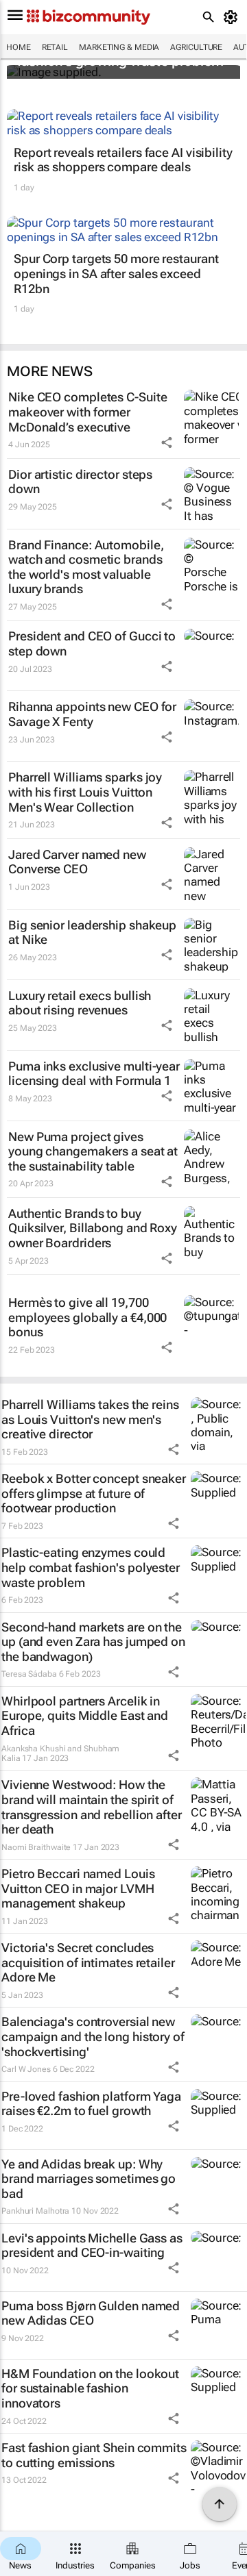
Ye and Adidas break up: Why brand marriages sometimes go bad (89, 2179)
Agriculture (196, 47)
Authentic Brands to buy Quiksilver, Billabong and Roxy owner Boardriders (93, 1228)
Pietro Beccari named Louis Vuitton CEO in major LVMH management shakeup (78, 1888)
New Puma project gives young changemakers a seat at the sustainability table (93, 1151)
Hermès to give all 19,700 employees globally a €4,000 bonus (87, 1317)
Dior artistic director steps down (80, 482)
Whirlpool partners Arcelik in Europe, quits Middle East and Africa (85, 1716)
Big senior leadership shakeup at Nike (92, 933)
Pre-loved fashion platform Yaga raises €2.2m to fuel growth (91, 2104)
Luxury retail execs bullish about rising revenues (80, 1003)
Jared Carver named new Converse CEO (77, 862)
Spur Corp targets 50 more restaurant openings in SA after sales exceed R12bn (116, 273)
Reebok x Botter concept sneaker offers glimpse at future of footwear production (94, 1493)
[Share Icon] (167, 442)
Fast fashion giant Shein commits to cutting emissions (94, 2455)
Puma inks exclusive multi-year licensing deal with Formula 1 (94, 1074)
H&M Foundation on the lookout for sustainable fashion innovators (90, 2388)
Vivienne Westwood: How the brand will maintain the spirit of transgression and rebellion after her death (92, 1807)
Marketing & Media (119, 47)
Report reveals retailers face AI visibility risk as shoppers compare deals (123, 160)
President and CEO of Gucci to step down (92, 643)
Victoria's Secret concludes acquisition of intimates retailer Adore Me (88, 1962)
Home (19, 47)
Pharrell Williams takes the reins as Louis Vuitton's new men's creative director (90, 1419)
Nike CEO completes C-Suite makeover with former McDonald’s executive (87, 412)
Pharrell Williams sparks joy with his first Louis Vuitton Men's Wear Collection (85, 792)
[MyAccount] (233, 17)
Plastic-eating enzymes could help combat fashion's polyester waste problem (91, 1567)
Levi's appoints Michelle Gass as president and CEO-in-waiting (92, 2246)
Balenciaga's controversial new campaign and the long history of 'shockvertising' (93, 2036)
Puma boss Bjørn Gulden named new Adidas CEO (91, 2313)
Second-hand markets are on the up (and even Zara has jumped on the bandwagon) (93, 1642)
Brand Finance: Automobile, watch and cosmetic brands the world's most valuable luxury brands (86, 567)
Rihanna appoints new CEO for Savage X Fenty (92, 714)
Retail (55, 47)
